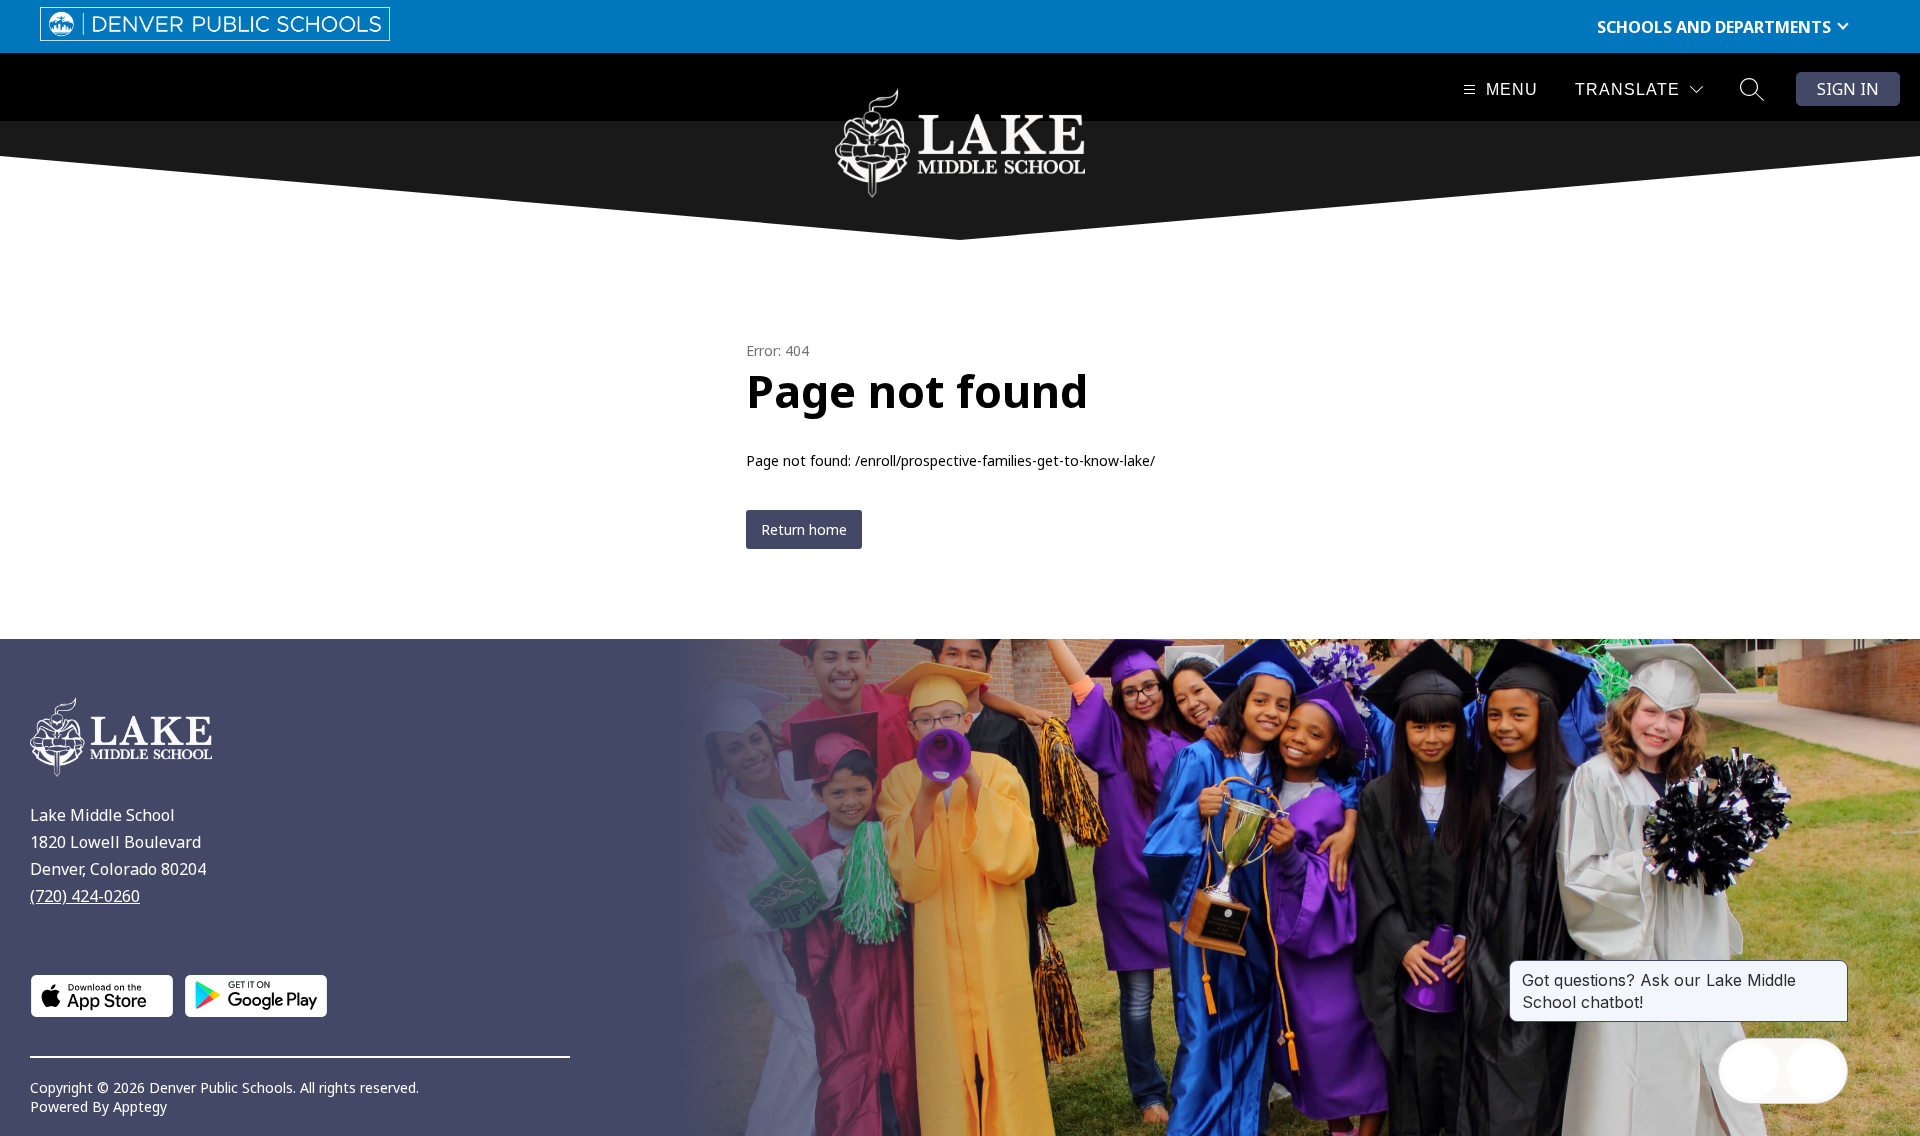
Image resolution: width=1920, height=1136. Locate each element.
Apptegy (140, 1106)
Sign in (1848, 89)
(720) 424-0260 (85, 896)
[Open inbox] (1751, 1071)
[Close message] (1832, 970)
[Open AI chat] (1815, 1071)
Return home (804, 529)
